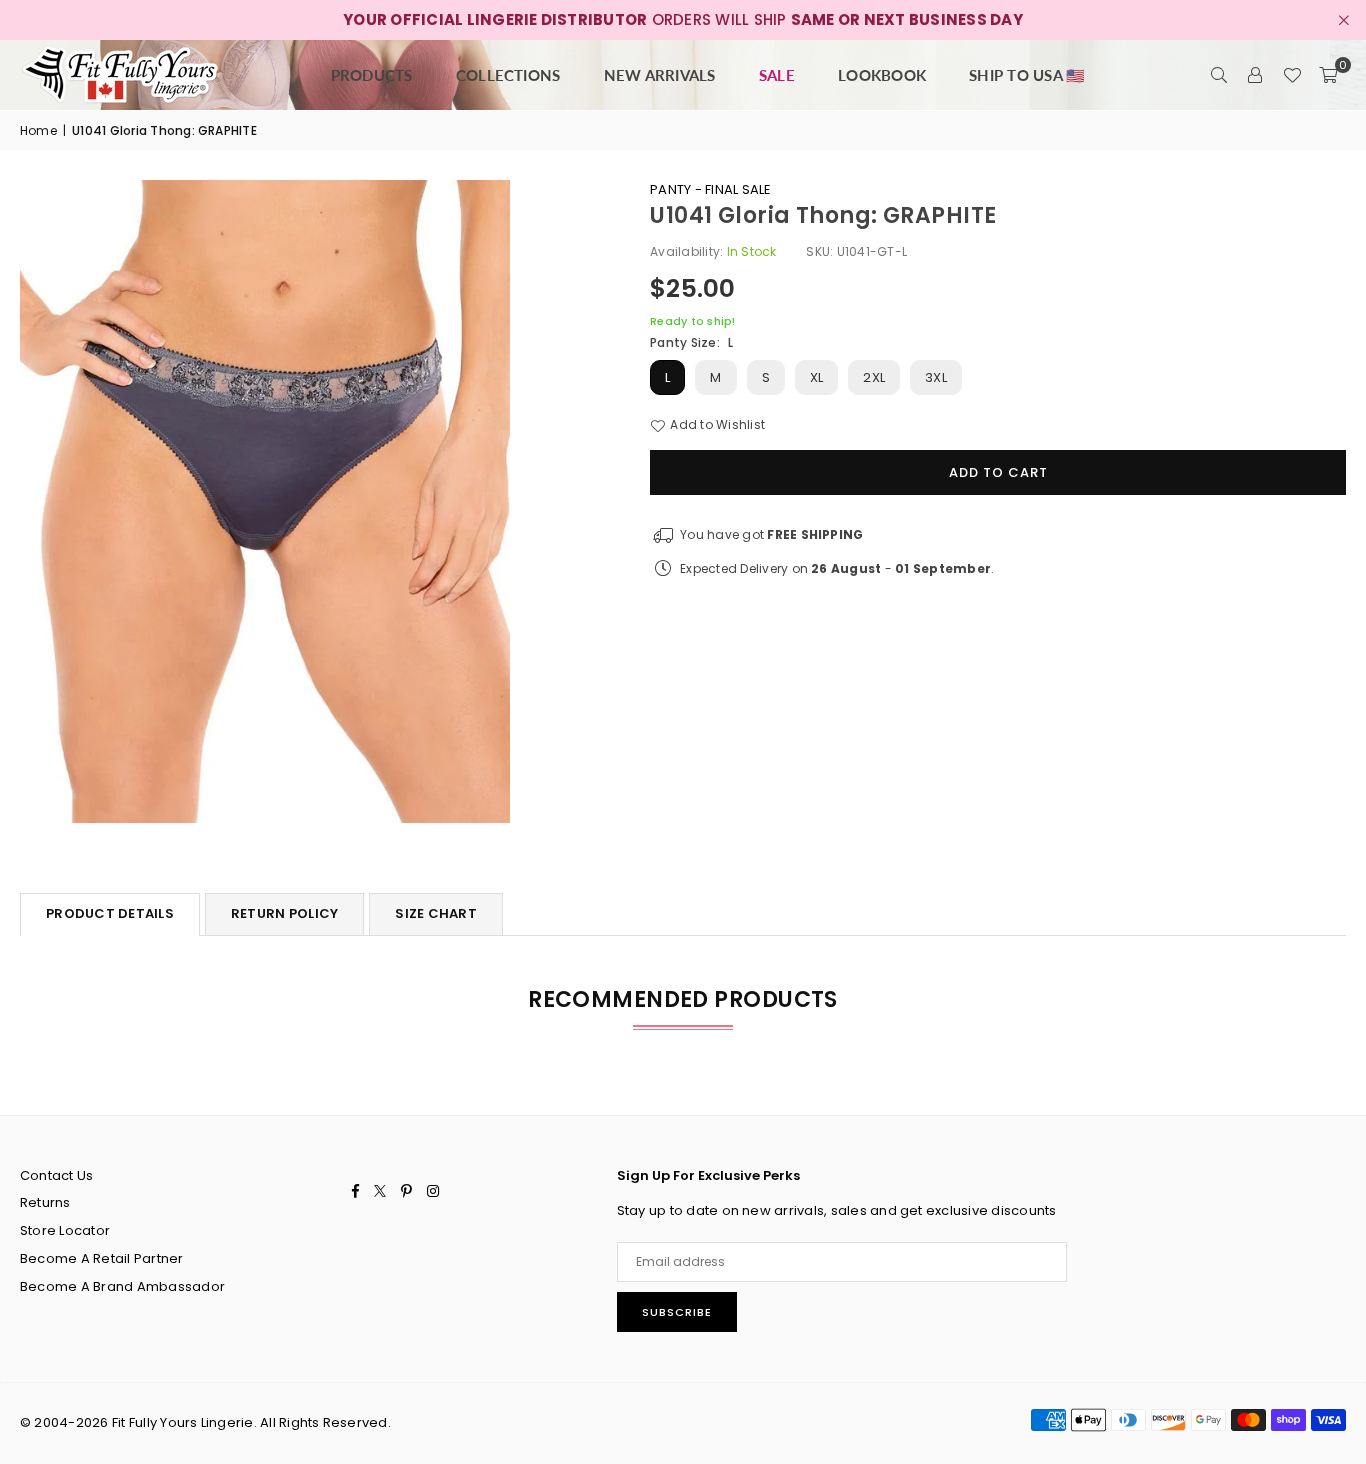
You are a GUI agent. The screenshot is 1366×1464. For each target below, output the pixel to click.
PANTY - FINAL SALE (710, 189)
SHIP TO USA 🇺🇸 (1027, 75)
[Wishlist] (1292, 75)
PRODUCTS (372, 75)
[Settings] (1256, 75)
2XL (874, 377)
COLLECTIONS (508, 75)
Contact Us (56, 1175)
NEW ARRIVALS (660, 75)
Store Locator (65, 1230)
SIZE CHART (436, 913)
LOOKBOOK (882, 75)
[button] (1328, 75)
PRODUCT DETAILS (110, 913)
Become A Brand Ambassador (122, 1286)
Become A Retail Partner (102, 1258)
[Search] (1220, 75)
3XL (936, 377)
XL (816, 377)
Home (38, 130)
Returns (45, 1202)
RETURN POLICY (284, 913)
